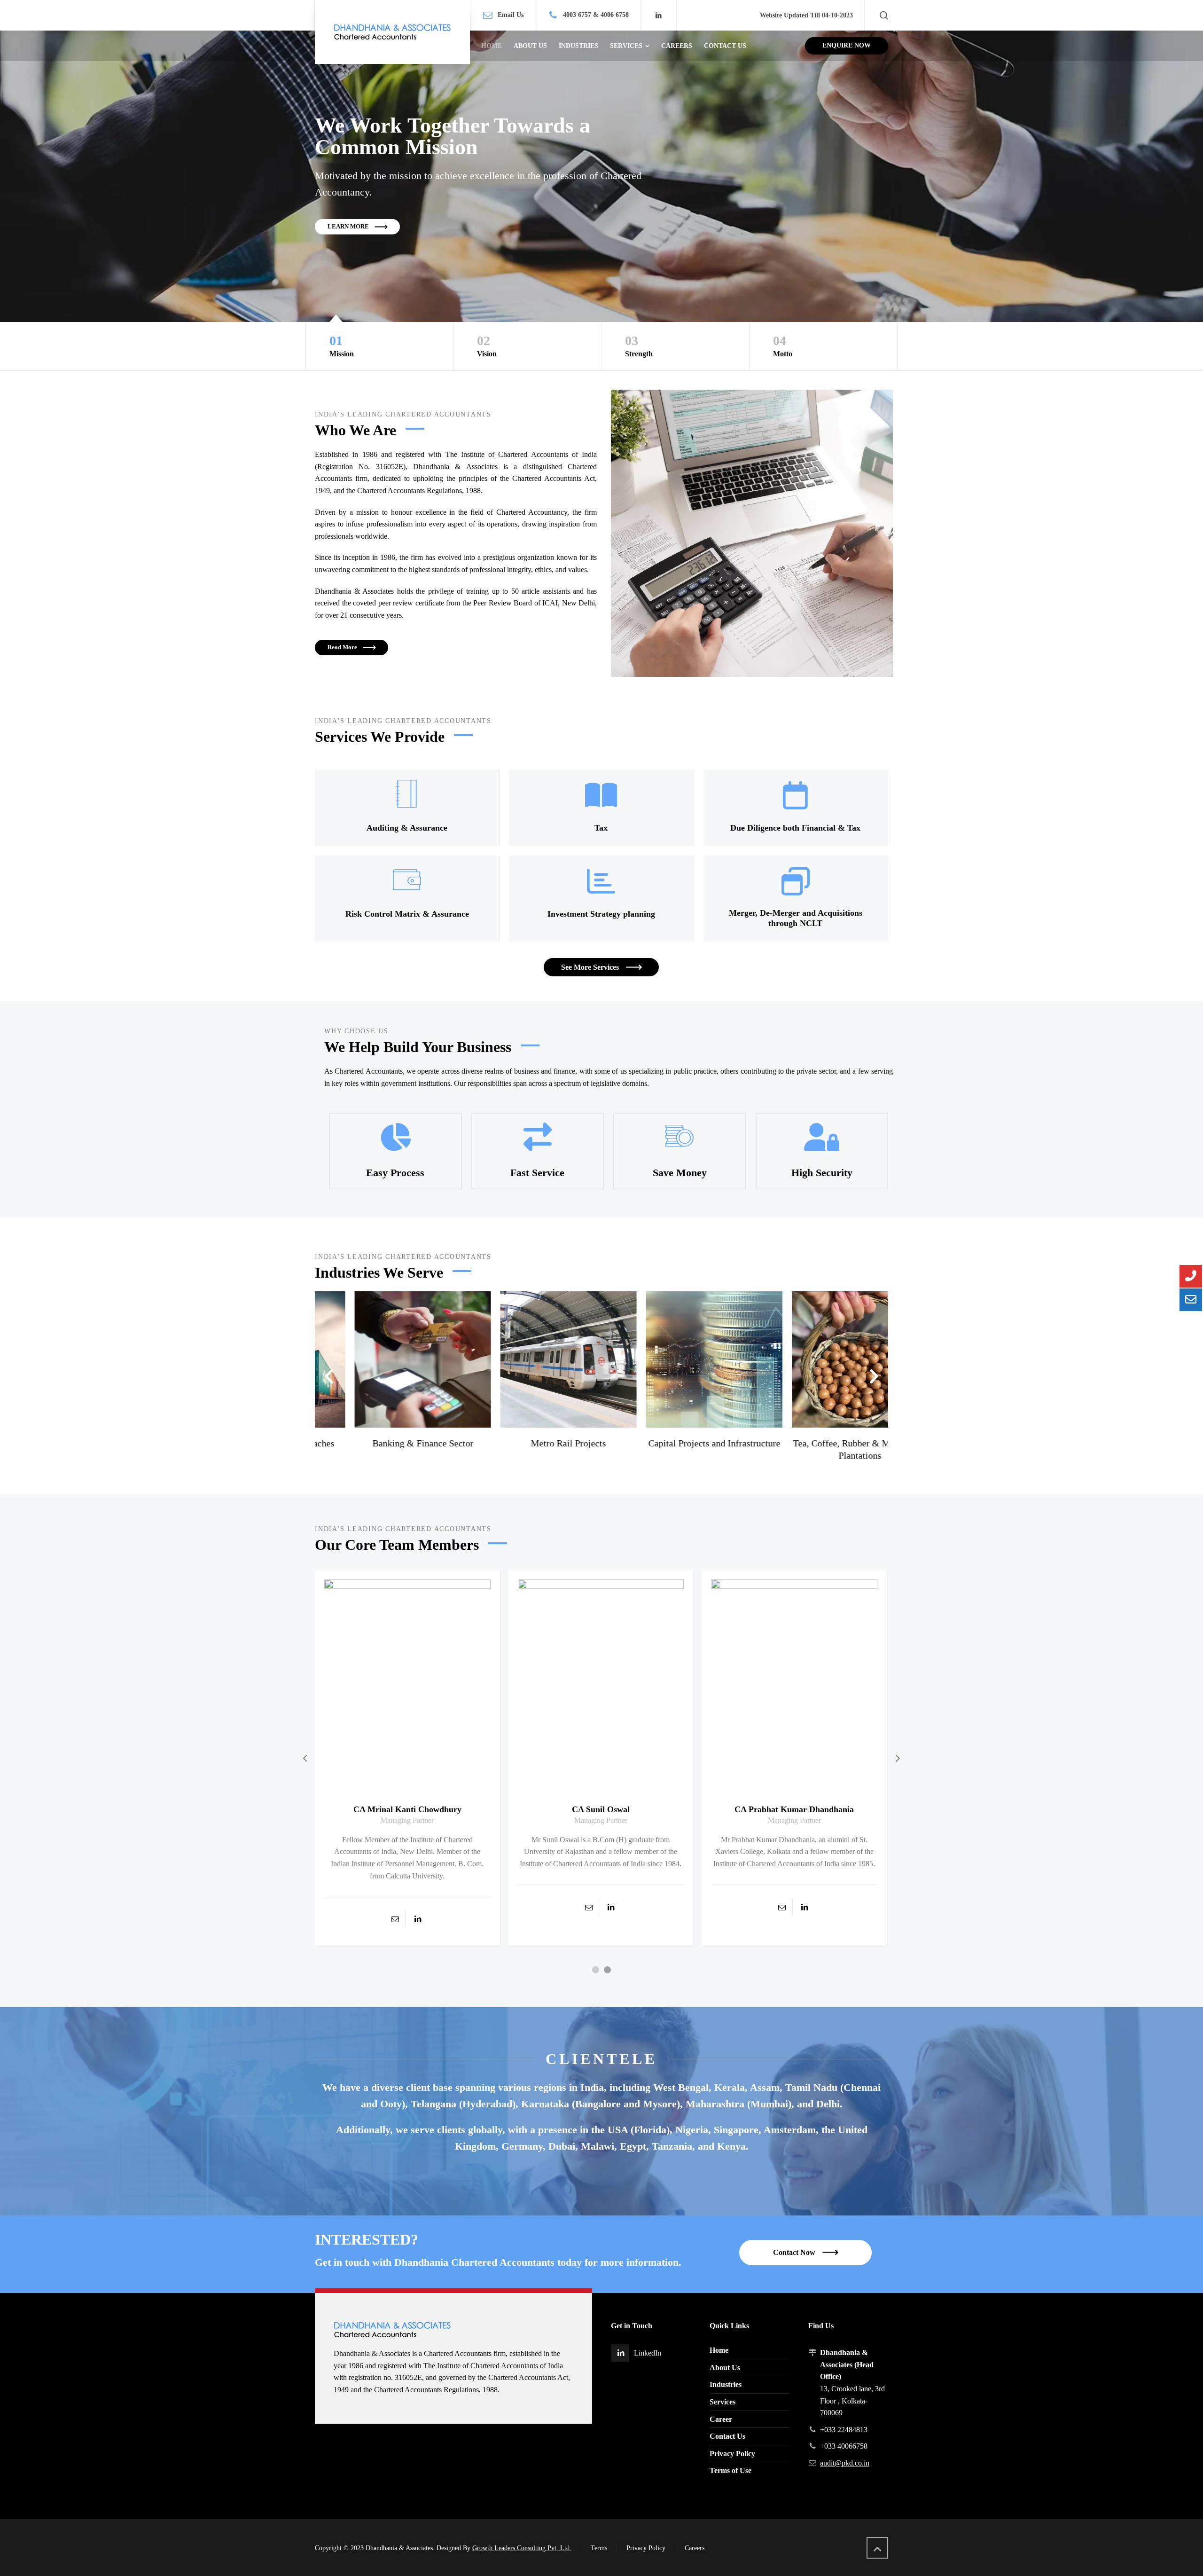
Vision (487, 346)
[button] (329, 1376)
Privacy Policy (732, 2454)
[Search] (882, 15)
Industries (726, 2384)
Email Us (511, 15)
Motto (783, 346)
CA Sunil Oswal (408, 1809)
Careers (695, 2548)
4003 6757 (577, 15)
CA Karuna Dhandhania (795, 1813)
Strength (639, 346)
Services (723, 2402)
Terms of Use (730, 2470)
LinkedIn (648, 2353)
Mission (342, 346)
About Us (725, 2368)
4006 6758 (615, 15)
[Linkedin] (658, 16)
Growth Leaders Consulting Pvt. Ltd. (522, 2548)
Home (719, 2350)
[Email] (396, 1907)
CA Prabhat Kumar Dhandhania (601, 1809)
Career (721, 2419)
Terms (599, 2548)
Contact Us (727, 2436)
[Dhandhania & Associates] (392, 32)
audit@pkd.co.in (845, 2463)
